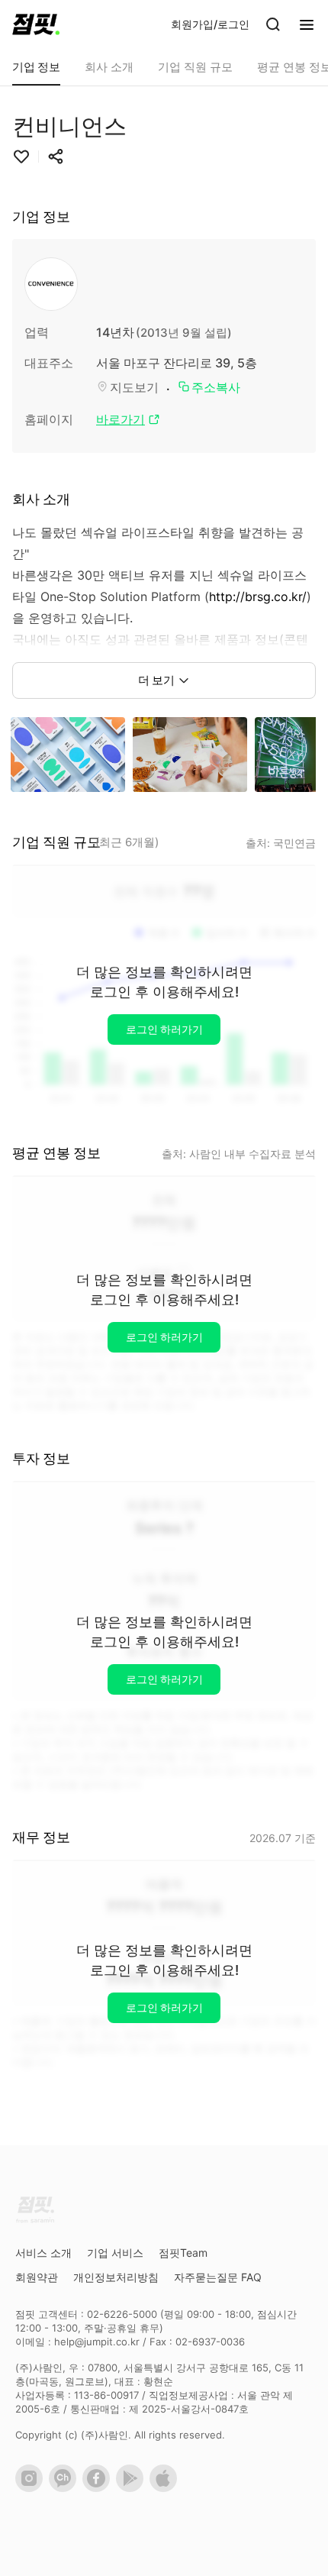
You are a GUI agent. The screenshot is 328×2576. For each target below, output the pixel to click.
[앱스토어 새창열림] (166, 2488)
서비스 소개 (43, 2253)
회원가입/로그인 (210, 24)
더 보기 (156, 680)
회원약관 (37, 2277)
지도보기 (134, 387)
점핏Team (183, 2253)
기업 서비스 (115, 2253)
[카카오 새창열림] (66, 2488)
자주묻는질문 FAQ (218, 2277)
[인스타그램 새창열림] (32, 2488)
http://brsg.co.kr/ (258, 596)
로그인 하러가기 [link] (164, 1029)
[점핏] (36, 24)
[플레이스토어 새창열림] (133, 2488)
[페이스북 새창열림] (99, 2488)
